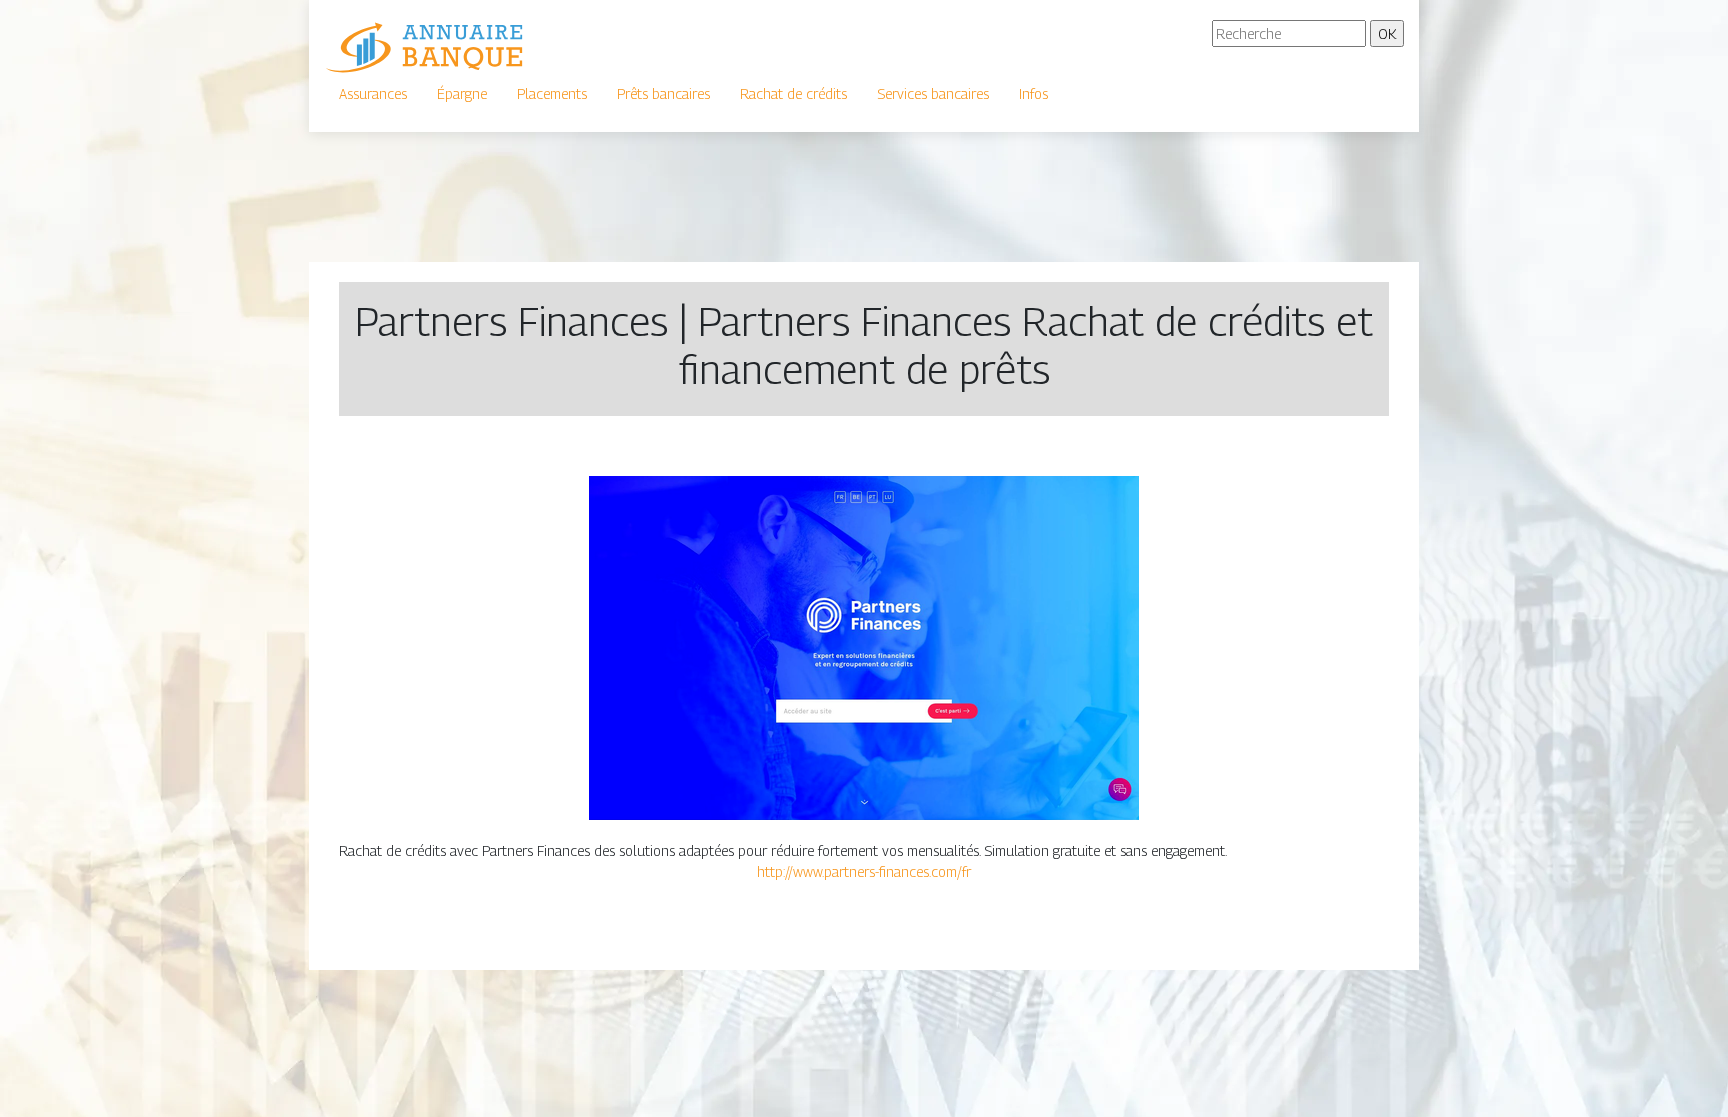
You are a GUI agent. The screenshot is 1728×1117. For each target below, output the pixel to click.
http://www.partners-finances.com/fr (864, 871)
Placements (552, 93)
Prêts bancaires (663, 93)
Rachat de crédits (793, 93)
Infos (1033, 93)
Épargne (462, 93)
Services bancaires (933, 93)
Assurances (373, 93)
